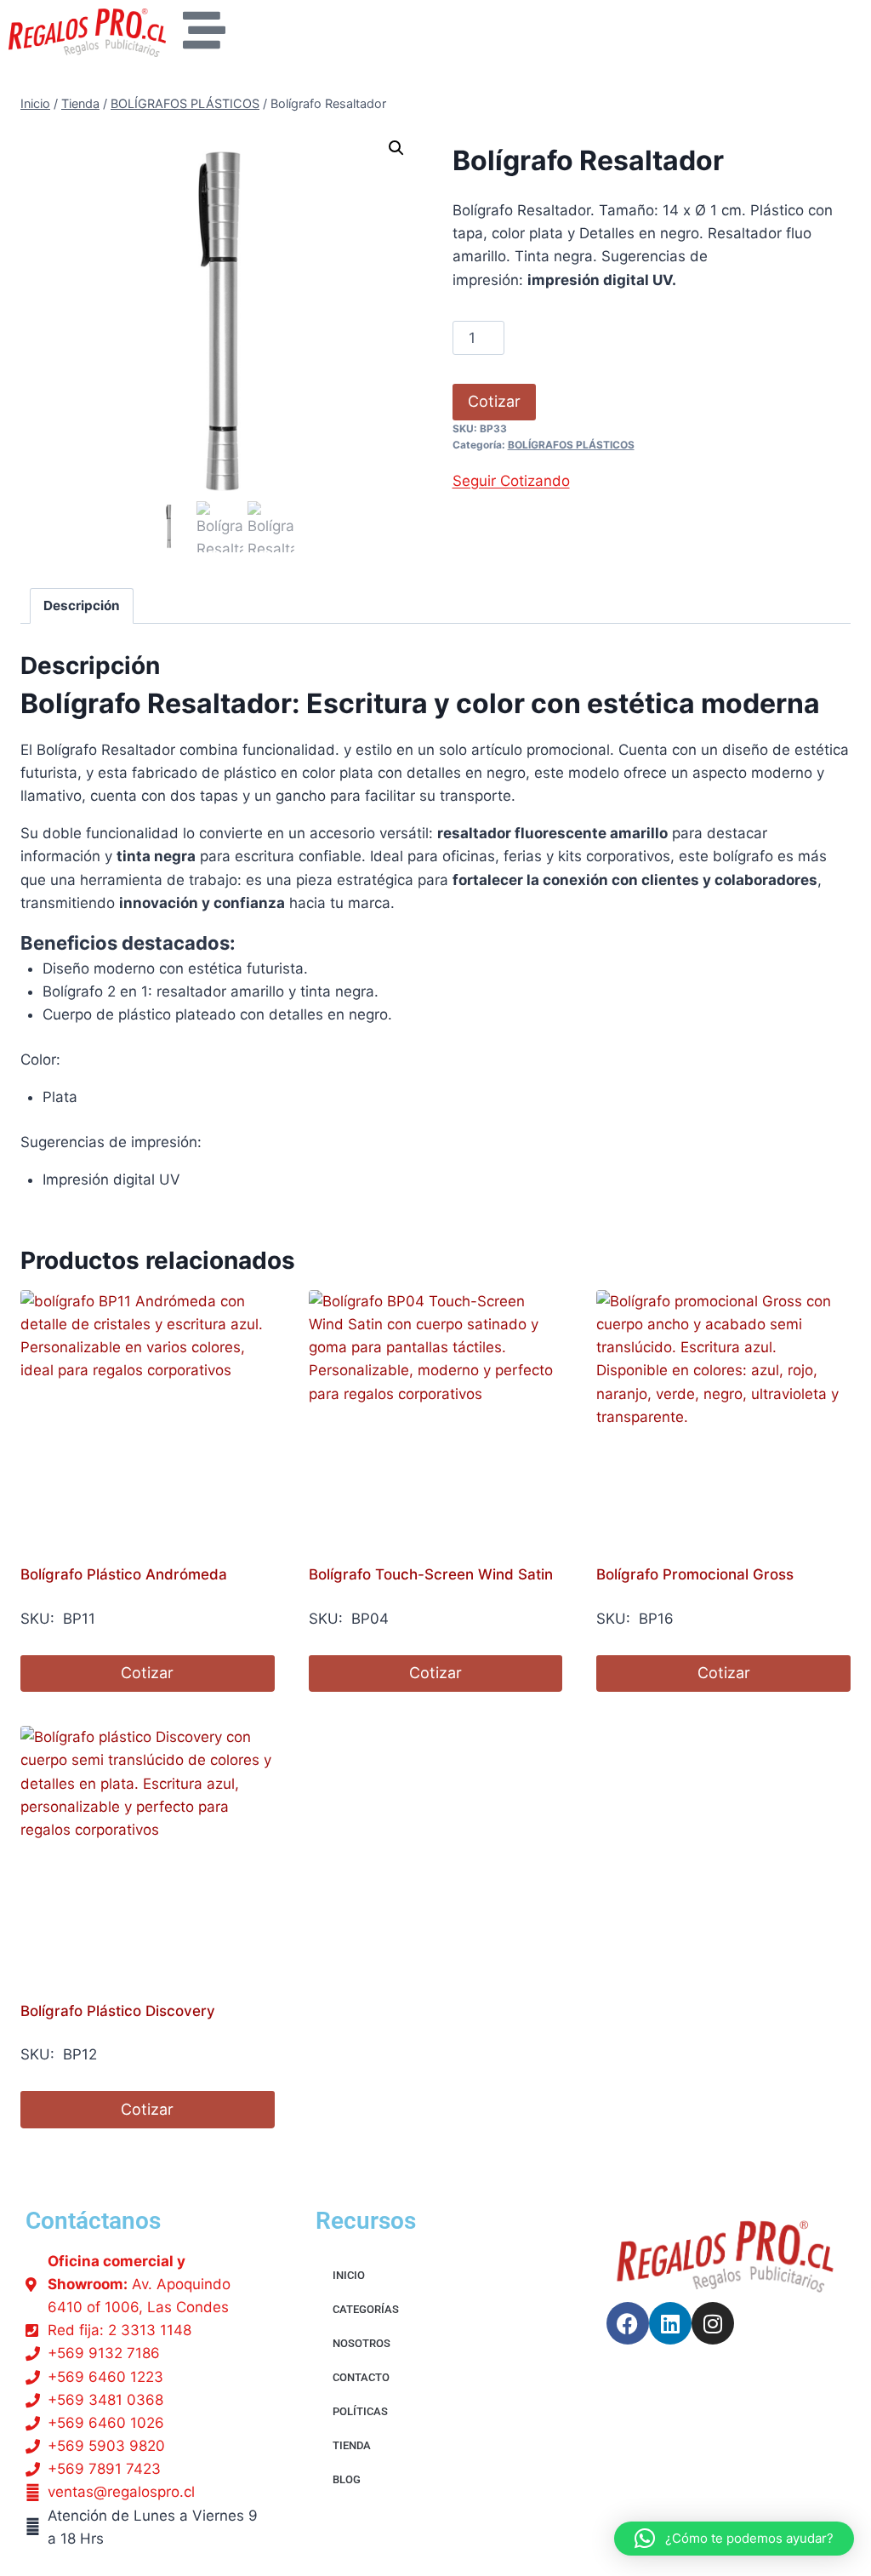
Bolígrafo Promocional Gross (695, 1574)
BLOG (347, 2479)
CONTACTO (361, 2377)
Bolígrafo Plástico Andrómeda (124, 1574)
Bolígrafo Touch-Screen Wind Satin (431, 1574)
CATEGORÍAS (366, 2309)
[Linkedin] (670, 2323)
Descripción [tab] (82, 605)
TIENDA (352, 2445)
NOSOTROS (361, 2343)
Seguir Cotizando (511, 481)
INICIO (349, 2275)
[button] (396, 148)
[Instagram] (713, 2323)
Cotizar (494, 401)
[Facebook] (628, 2323)
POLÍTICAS (360, 2411)
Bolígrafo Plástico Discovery (118, 2011)
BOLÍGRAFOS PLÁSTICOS (571, 445)
